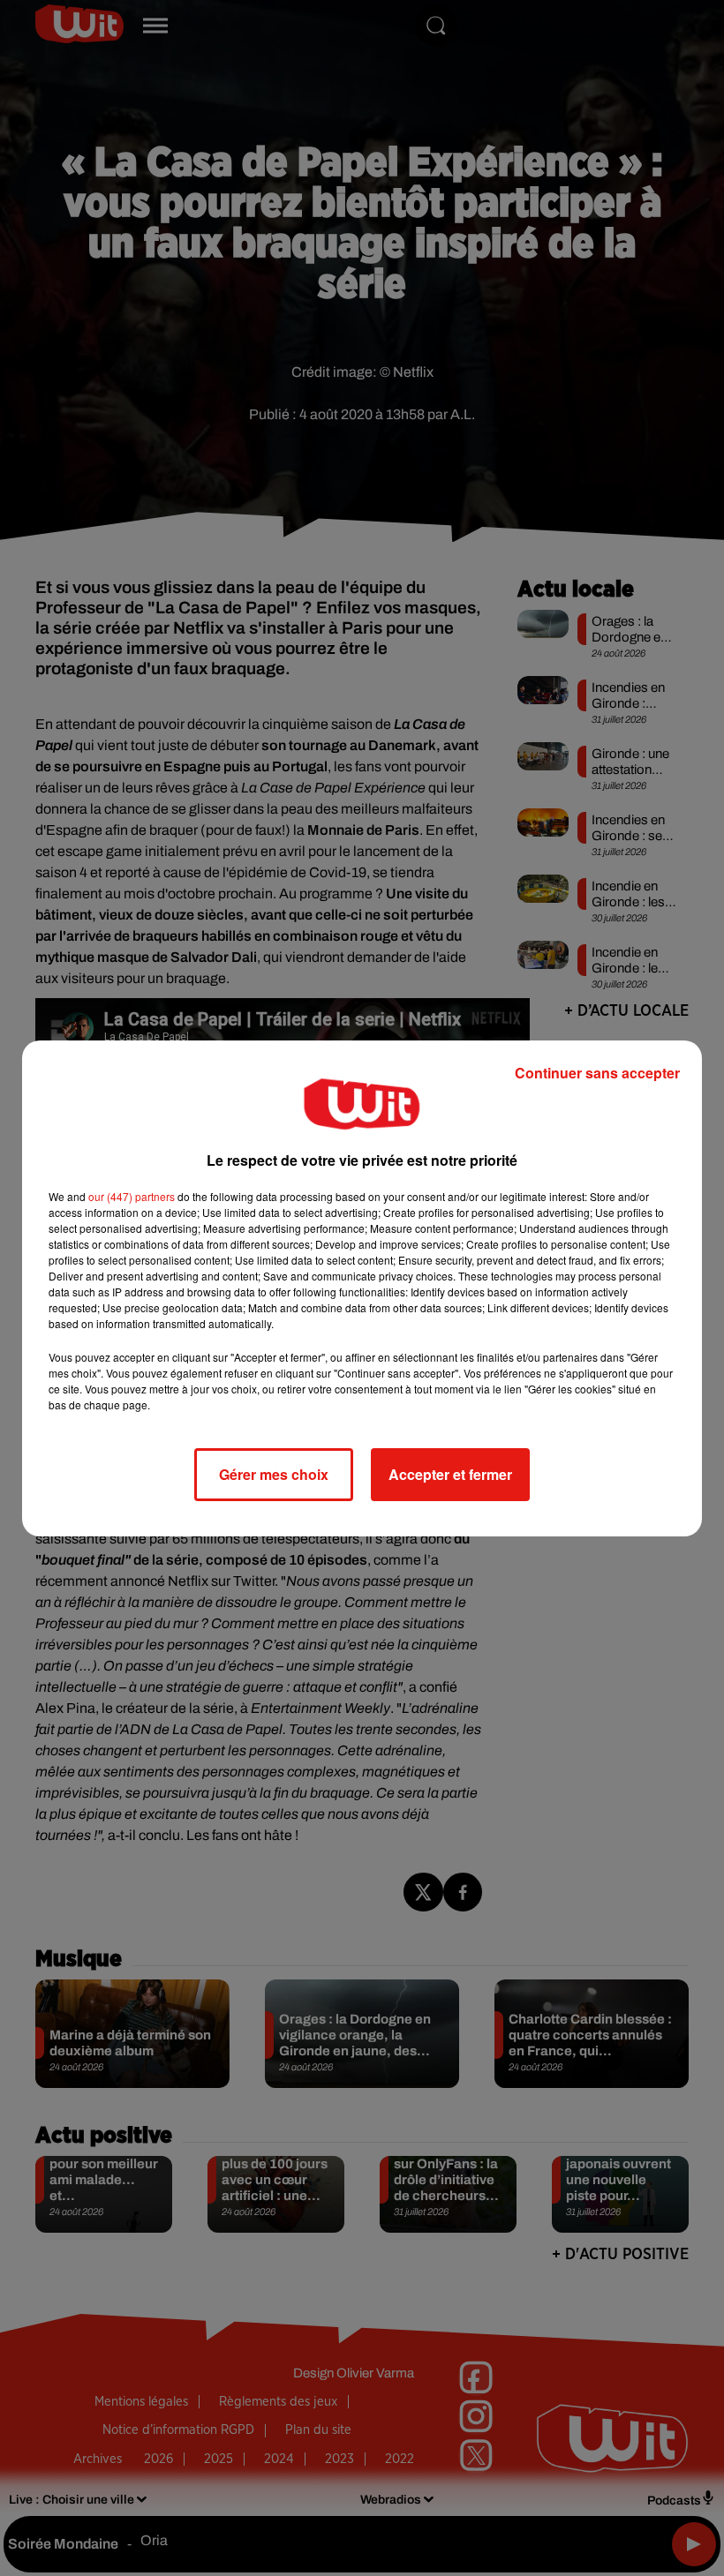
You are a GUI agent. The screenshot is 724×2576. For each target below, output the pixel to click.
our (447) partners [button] (132, 1196)
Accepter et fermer (450, 1474)
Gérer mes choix (274, 1474)
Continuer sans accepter (597, 1073)
